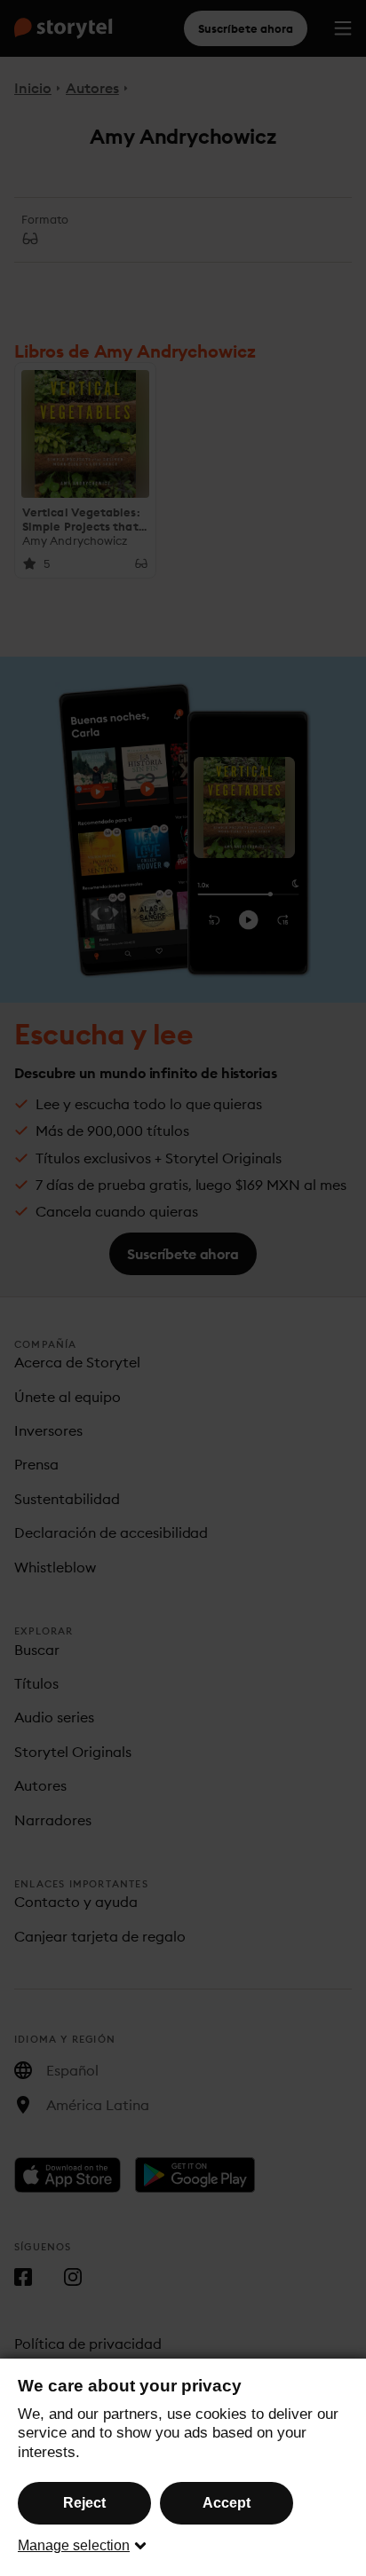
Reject (84, 2503)
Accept (227, 2503)
